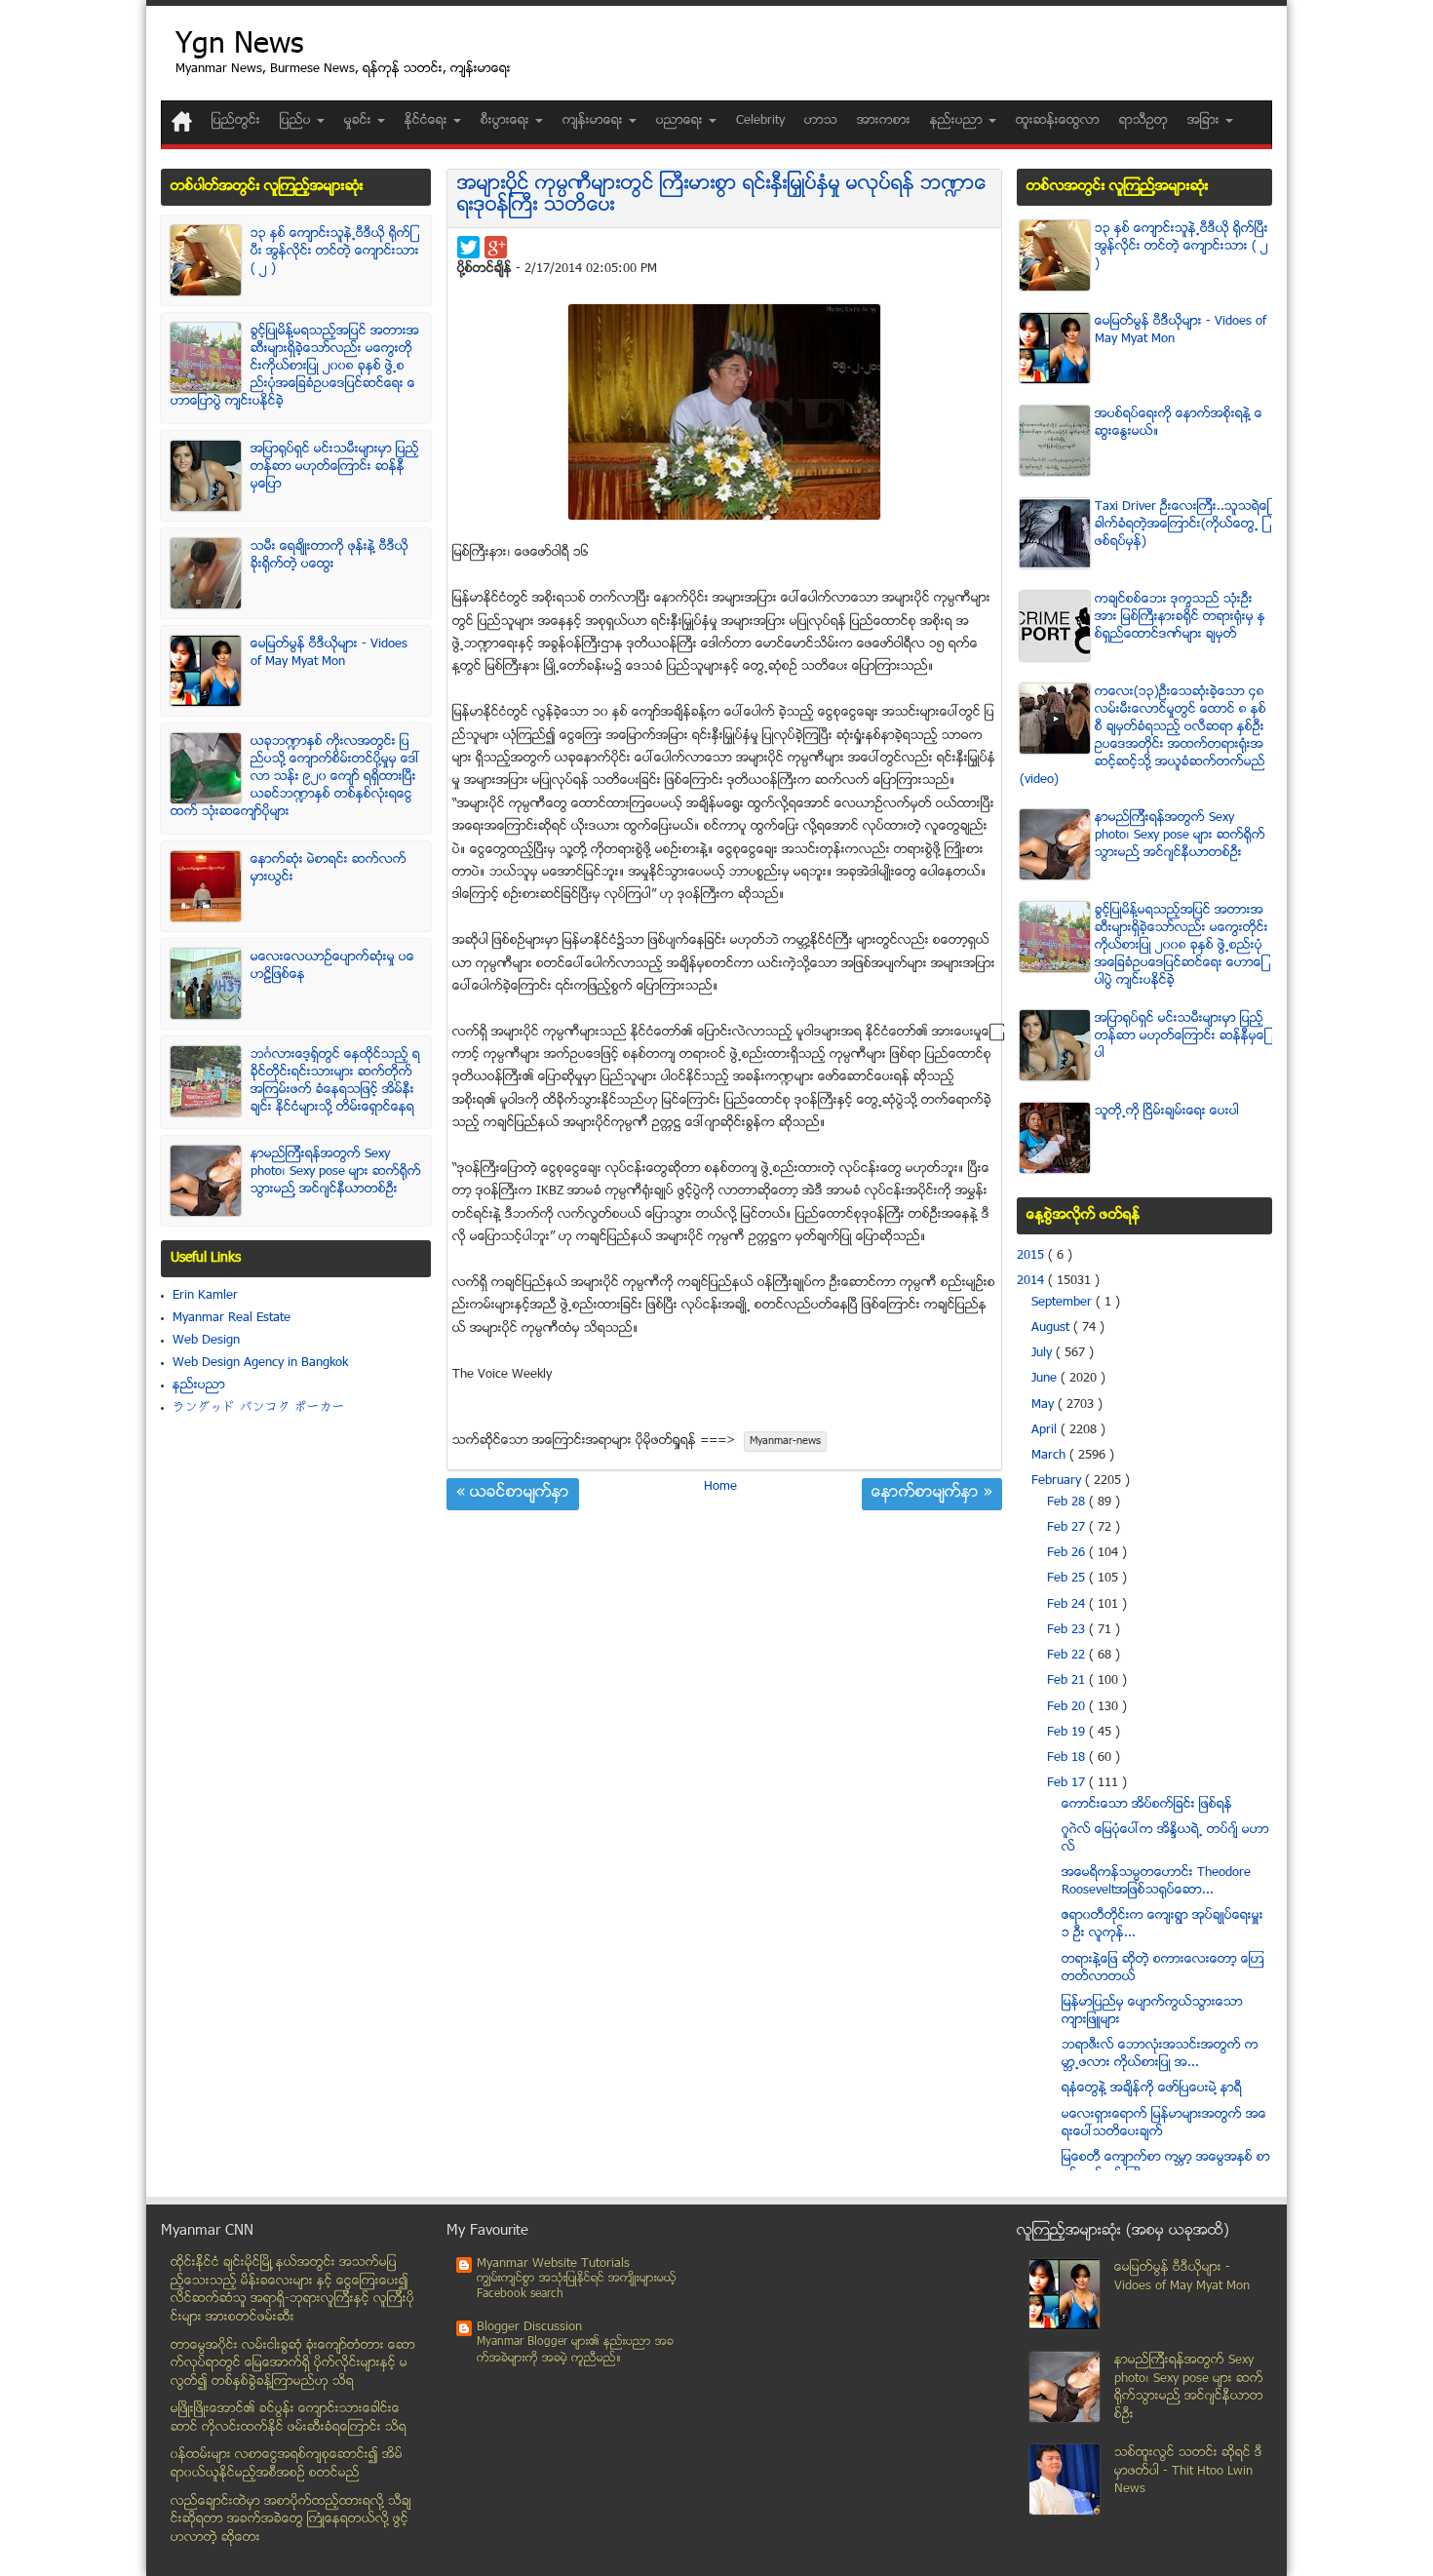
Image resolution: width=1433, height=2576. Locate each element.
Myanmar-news (785, 1442)
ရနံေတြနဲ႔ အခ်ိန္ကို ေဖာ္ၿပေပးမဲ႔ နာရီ (1152, 2088)
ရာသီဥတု (1143, 121)
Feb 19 (1068, 1733)
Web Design (206, 1341)
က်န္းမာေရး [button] (595, 121)
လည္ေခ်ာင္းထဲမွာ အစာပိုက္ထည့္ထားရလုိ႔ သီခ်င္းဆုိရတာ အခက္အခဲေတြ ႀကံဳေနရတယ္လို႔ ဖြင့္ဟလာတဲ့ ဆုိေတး (291, 2520)
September (1064, 1303)
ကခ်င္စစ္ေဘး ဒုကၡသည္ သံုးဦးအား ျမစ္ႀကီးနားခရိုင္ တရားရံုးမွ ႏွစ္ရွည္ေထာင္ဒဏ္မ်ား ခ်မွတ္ (1180, 617)
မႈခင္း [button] (360, 121)
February (1058, 1481)
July (1044, 1353)
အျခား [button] (1205, 121)
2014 (1032, 1281)
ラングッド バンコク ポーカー (259, 1408)
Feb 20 (1068, 1707)
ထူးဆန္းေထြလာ (1058, 121)
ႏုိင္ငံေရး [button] (428, 121)
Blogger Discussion (529, 2327)
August (1052, 1328)
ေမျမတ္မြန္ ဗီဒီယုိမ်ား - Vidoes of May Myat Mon (329, 653)
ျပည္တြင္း (236, 121)
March (1050, 1456)
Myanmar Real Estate (232, 1318)
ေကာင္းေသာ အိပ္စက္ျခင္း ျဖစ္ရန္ (1147, 1805)
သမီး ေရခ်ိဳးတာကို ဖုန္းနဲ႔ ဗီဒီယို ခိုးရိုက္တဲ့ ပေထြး (329, 556)
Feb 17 (1068, 1783)
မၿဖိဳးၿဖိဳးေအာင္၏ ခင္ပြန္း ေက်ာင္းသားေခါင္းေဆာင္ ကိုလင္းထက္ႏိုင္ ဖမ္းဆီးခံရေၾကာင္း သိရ (289, 2419)
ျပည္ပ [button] (297, 121)
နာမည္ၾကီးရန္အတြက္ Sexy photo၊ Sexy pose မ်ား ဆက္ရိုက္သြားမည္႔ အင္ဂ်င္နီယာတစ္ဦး (336, 1172)
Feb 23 (1068, 1630)
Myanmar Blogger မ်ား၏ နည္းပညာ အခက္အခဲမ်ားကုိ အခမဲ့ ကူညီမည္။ (575, 2350)
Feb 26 (1068, 1553)
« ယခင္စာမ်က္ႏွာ (513, 1494)
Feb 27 (1068, 1528)
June (1046, 1379)
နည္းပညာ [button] (958, 121)
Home (720, 1487)
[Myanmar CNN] (182, 121)
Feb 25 (1068, 1579)
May (1045, 1405)
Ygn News (239, 46)
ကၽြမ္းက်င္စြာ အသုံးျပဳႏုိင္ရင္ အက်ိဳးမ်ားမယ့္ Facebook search (577, 2287)
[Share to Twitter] (468, 247)
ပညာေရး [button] (681, 121)
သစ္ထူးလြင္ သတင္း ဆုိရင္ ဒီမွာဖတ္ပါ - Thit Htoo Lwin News (1188, 2471)
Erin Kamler (205, 1296)
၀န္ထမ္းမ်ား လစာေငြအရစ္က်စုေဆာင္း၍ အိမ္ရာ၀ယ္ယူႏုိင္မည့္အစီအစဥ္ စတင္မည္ (287, 2464)
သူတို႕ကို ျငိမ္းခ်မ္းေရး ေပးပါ (1167, 1112)
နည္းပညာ (199, 1386)
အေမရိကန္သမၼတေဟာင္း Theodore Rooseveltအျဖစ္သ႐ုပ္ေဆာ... (1156, 1882)
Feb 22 (1068, 1656)
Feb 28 (1068, 1503)
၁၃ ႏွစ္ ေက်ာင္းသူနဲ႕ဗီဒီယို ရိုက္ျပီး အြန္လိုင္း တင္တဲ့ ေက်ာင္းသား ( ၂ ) (335, 252)
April (1046, 1430)
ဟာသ (821, 121)
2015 (1032, 1256)
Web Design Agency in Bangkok (260, 1363)
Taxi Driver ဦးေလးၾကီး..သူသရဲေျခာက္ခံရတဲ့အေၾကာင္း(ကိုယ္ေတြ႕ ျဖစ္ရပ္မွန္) (1182, 525)
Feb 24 (1068, 1605)
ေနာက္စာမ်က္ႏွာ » (932, 1494)
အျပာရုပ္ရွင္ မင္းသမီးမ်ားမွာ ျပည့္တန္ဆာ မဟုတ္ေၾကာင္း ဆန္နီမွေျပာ (335, 467)
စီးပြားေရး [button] (507, 121)
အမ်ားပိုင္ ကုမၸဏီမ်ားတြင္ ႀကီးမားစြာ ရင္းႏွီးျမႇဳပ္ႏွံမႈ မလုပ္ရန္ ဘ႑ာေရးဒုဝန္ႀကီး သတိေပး (722, 195)
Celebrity (760, 121)
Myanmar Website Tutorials (553, 2264)
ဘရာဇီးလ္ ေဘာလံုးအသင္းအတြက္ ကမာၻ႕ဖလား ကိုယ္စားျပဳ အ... (1160, 2054)
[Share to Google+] (496, 247)
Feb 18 (1068, 1758)
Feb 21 (1068, 1681)
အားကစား (884, 121)
